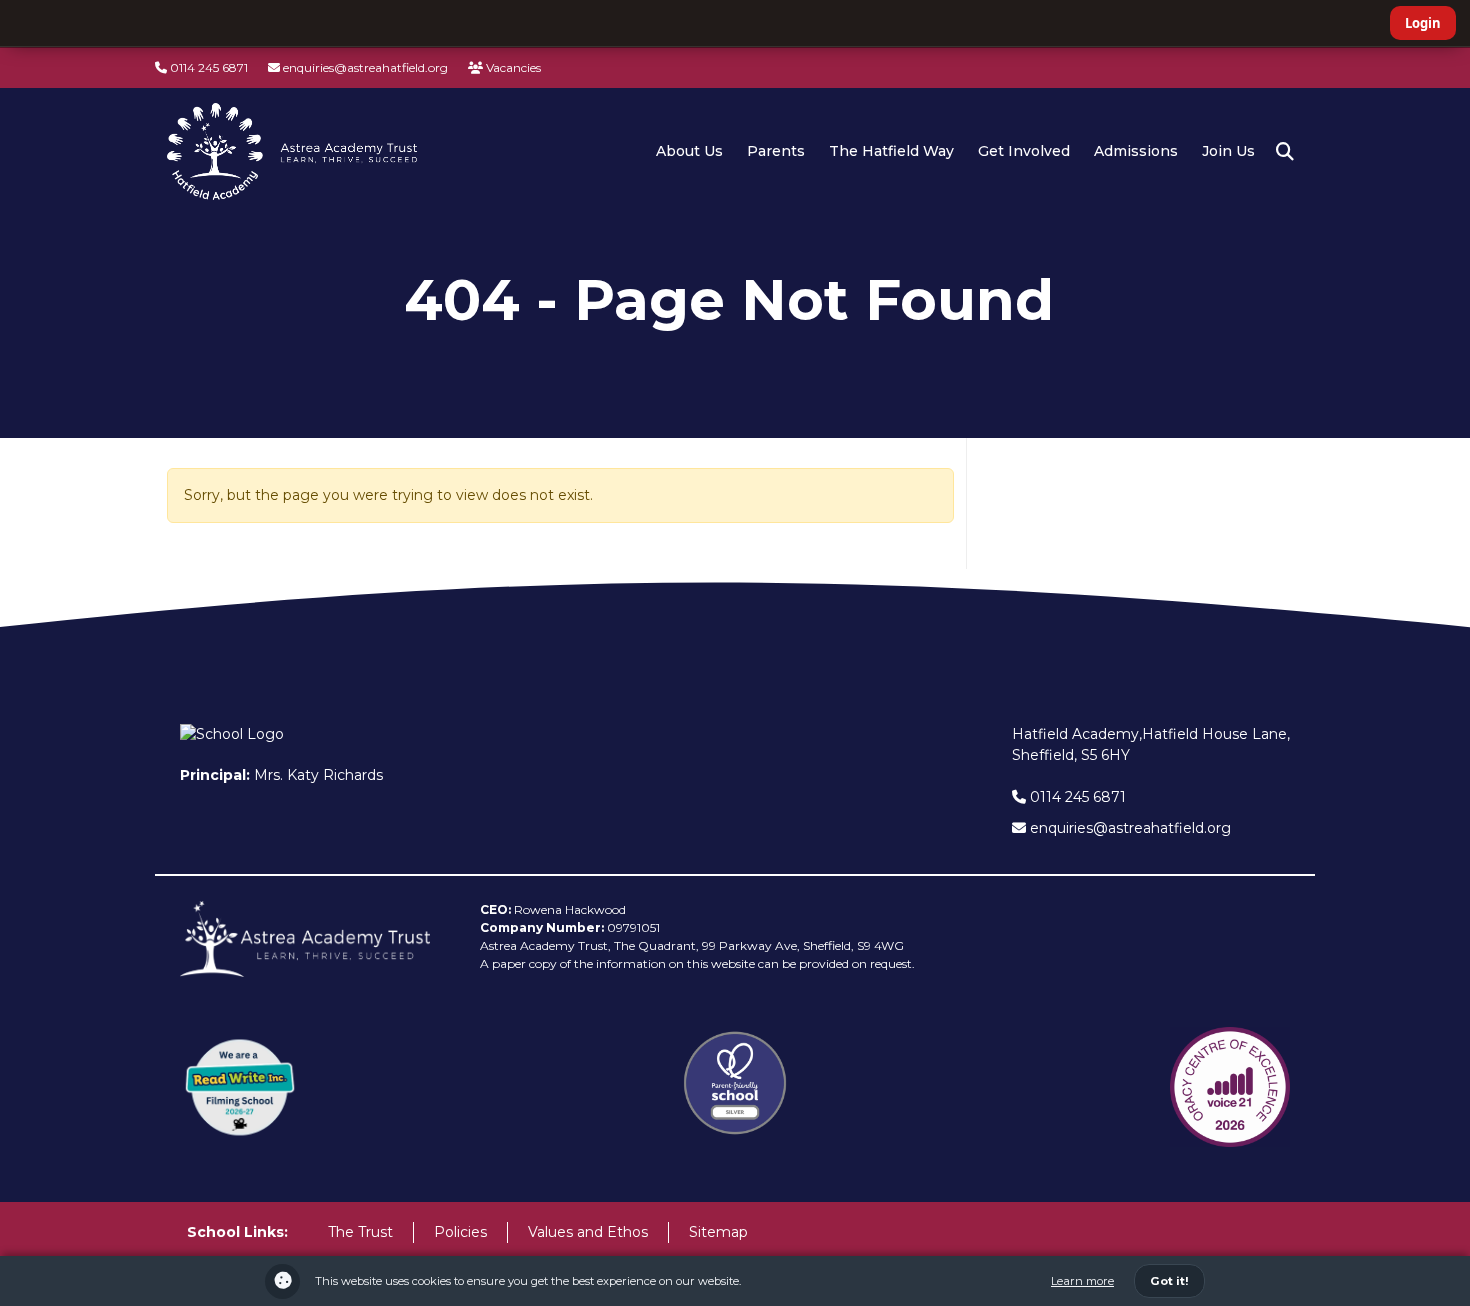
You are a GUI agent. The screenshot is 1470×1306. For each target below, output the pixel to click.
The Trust (360, 1232)
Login (1423, 23)
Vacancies (512, 67)
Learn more (1082, 1281)
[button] (1285, 152)
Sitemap (718, 1232)
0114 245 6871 (207, 67)
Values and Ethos (588, 1232)
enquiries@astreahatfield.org (364, 67)
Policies (460, 1232)
